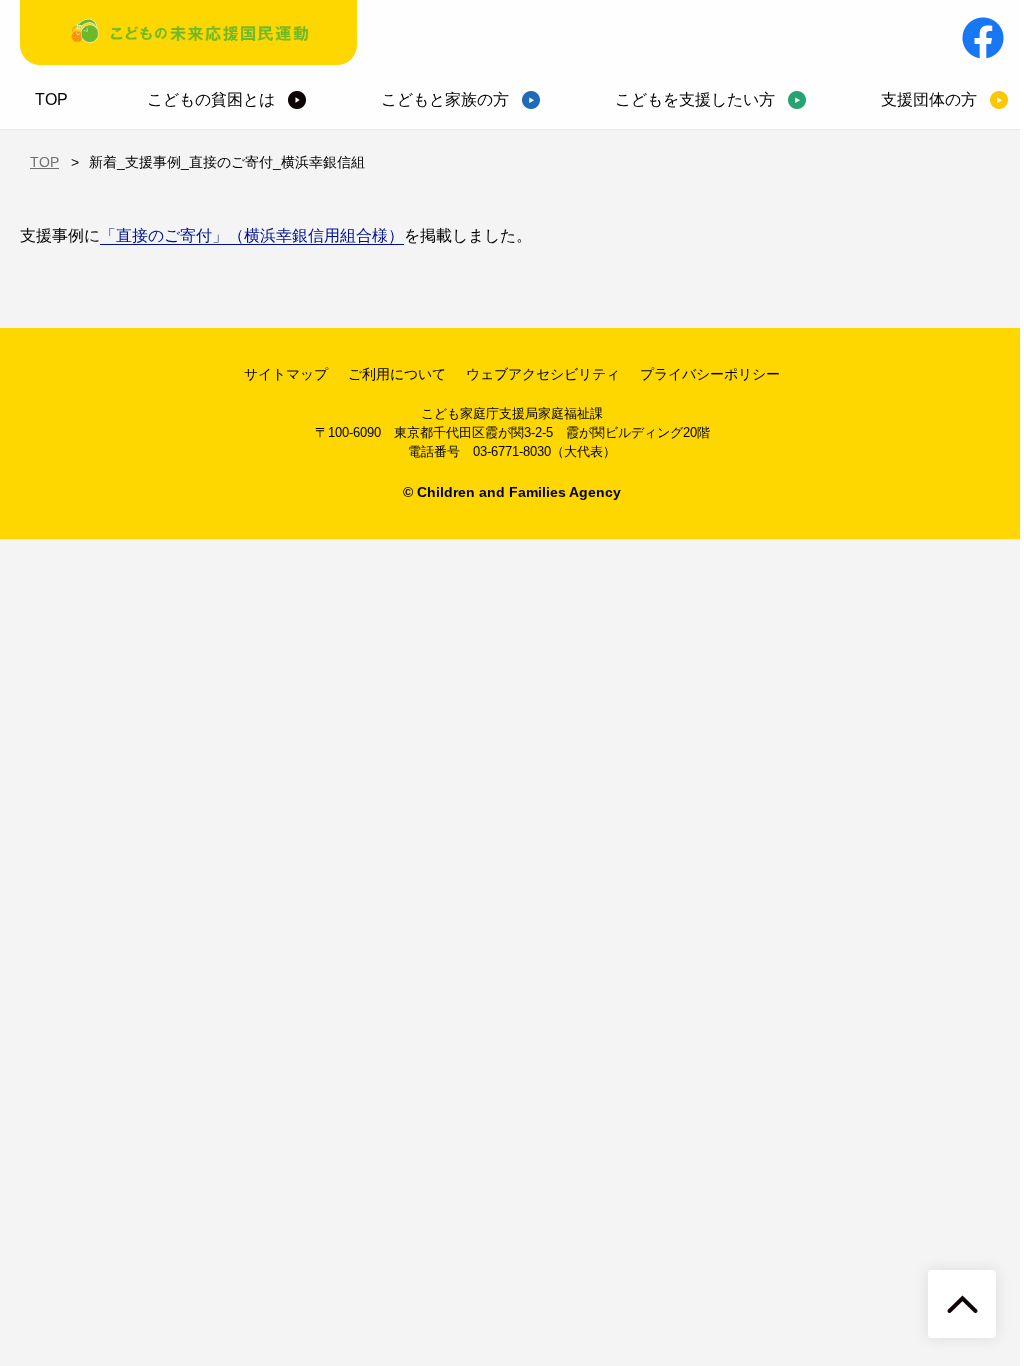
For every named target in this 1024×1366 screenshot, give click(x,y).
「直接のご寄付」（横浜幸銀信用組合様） (252, 235)
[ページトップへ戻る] (962, 1304)
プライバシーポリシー (710, 374)
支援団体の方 (929, 99)
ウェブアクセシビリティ (543, 374)
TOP (51, 99)
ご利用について (397, 374)
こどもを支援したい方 (695, 99)
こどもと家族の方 (445, 99)
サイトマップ (286, 374)
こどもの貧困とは (211, 99)
